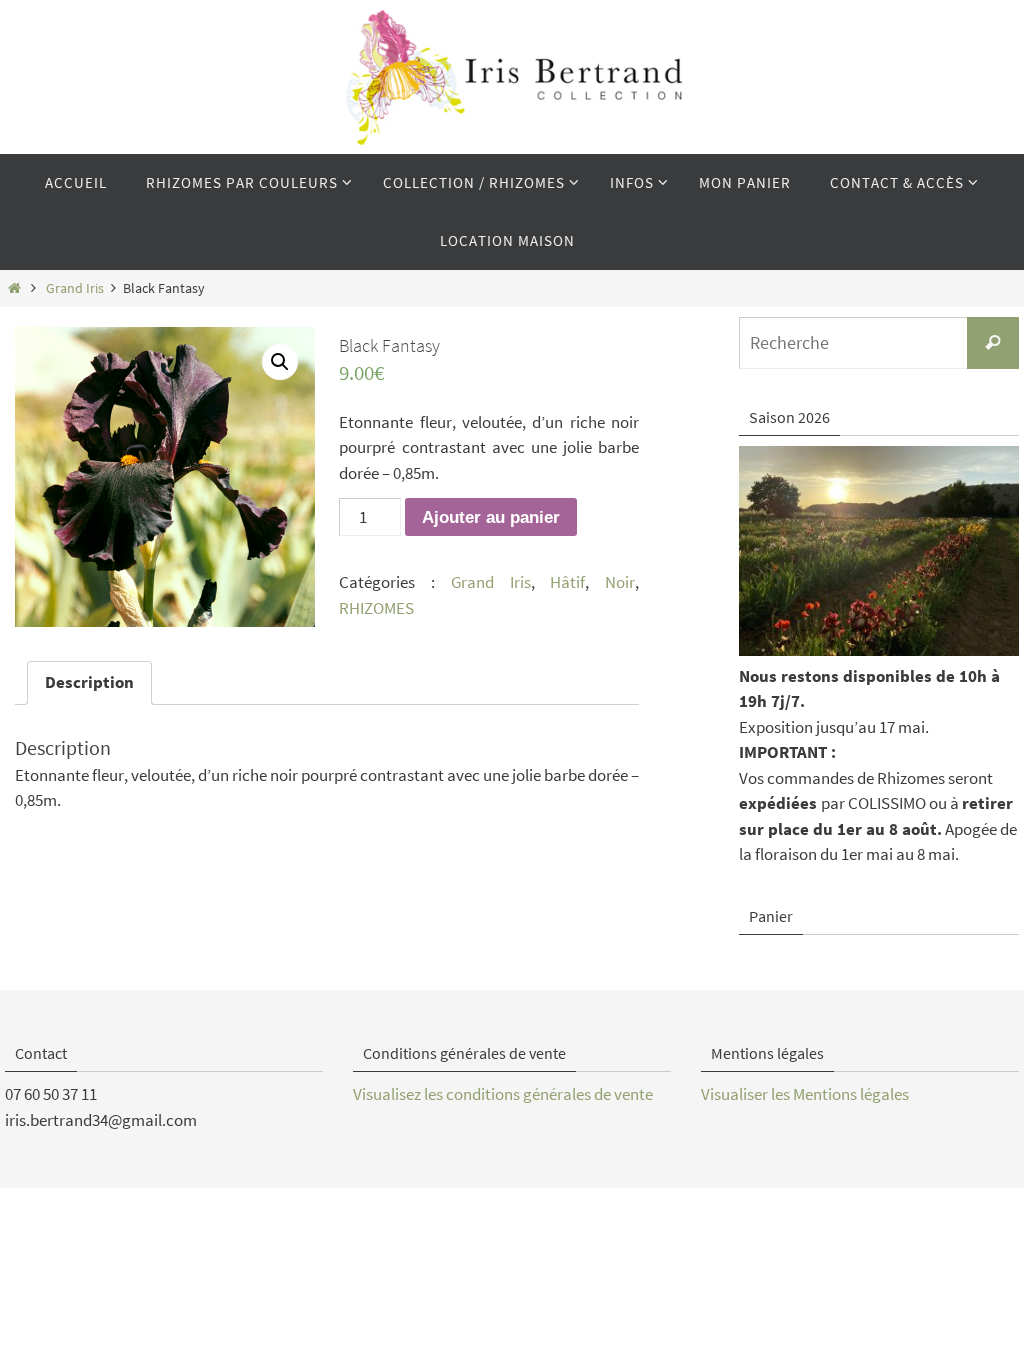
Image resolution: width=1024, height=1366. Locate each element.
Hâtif (567, 582)
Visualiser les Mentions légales (805, 1094)
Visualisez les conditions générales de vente (503, 1094)
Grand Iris (75, 288)
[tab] (89, 683)
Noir (620, 582)
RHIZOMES (376, 608)
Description (89, 682)
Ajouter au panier (491, 517)
